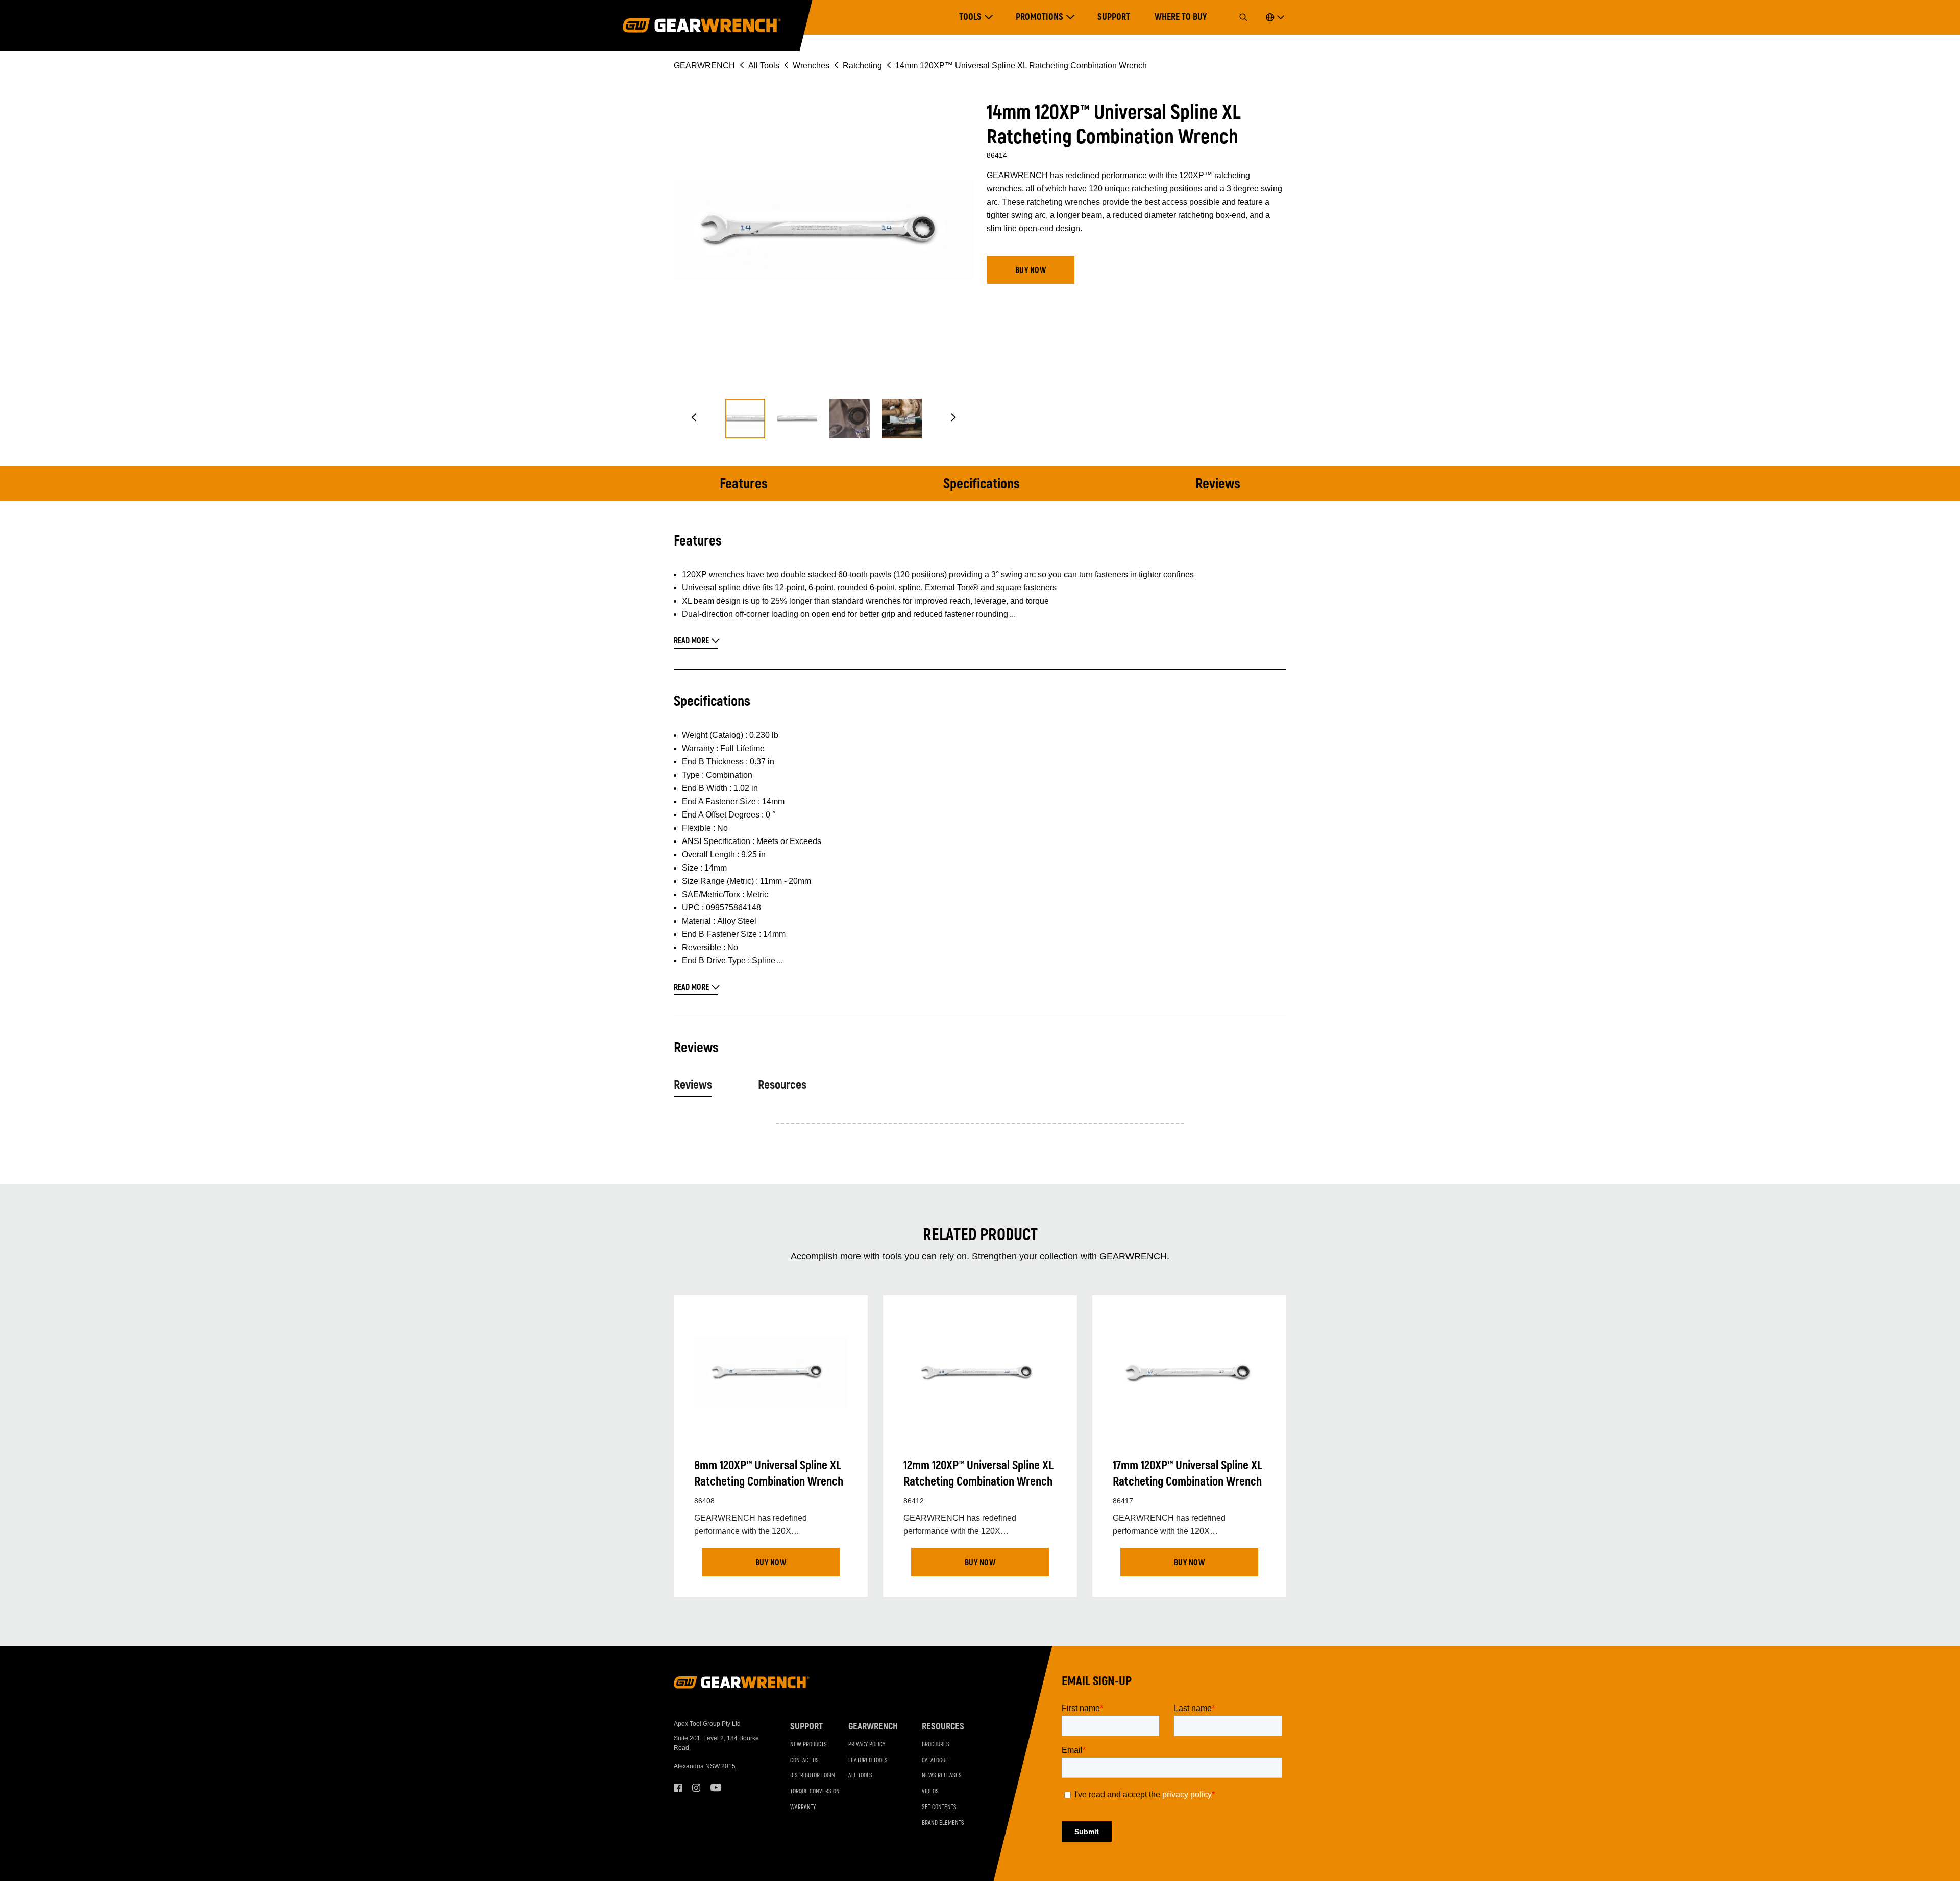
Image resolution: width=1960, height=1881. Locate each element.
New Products (808, 1744)
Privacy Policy (867, 1744)
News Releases (942, 1776)
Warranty (803, 1807)
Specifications (982, 484)
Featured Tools (868, 1760)
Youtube (715, 1788)
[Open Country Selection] (1275, 17)
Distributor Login (813, 1776)
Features (744, 484)
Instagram (696, 1788)
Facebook (678, 1788)
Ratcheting (862, 66)
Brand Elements (943, 1823)
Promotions (1039, 17)
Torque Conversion (815, 1791)
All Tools (764, 66)
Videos (930, 1791)
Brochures (936, 1744)
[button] (694, 418)
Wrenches (811, 66)
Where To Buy (1181, 17)
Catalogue (935, 1760)
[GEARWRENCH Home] (742, 1686)
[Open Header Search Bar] (1243, 17)
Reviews (1218, 484)
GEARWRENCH (704, 66)
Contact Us (804, 1760)
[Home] (702, 26)
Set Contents (939, 1807)
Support (1114, 17)
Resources (782, 1085)
